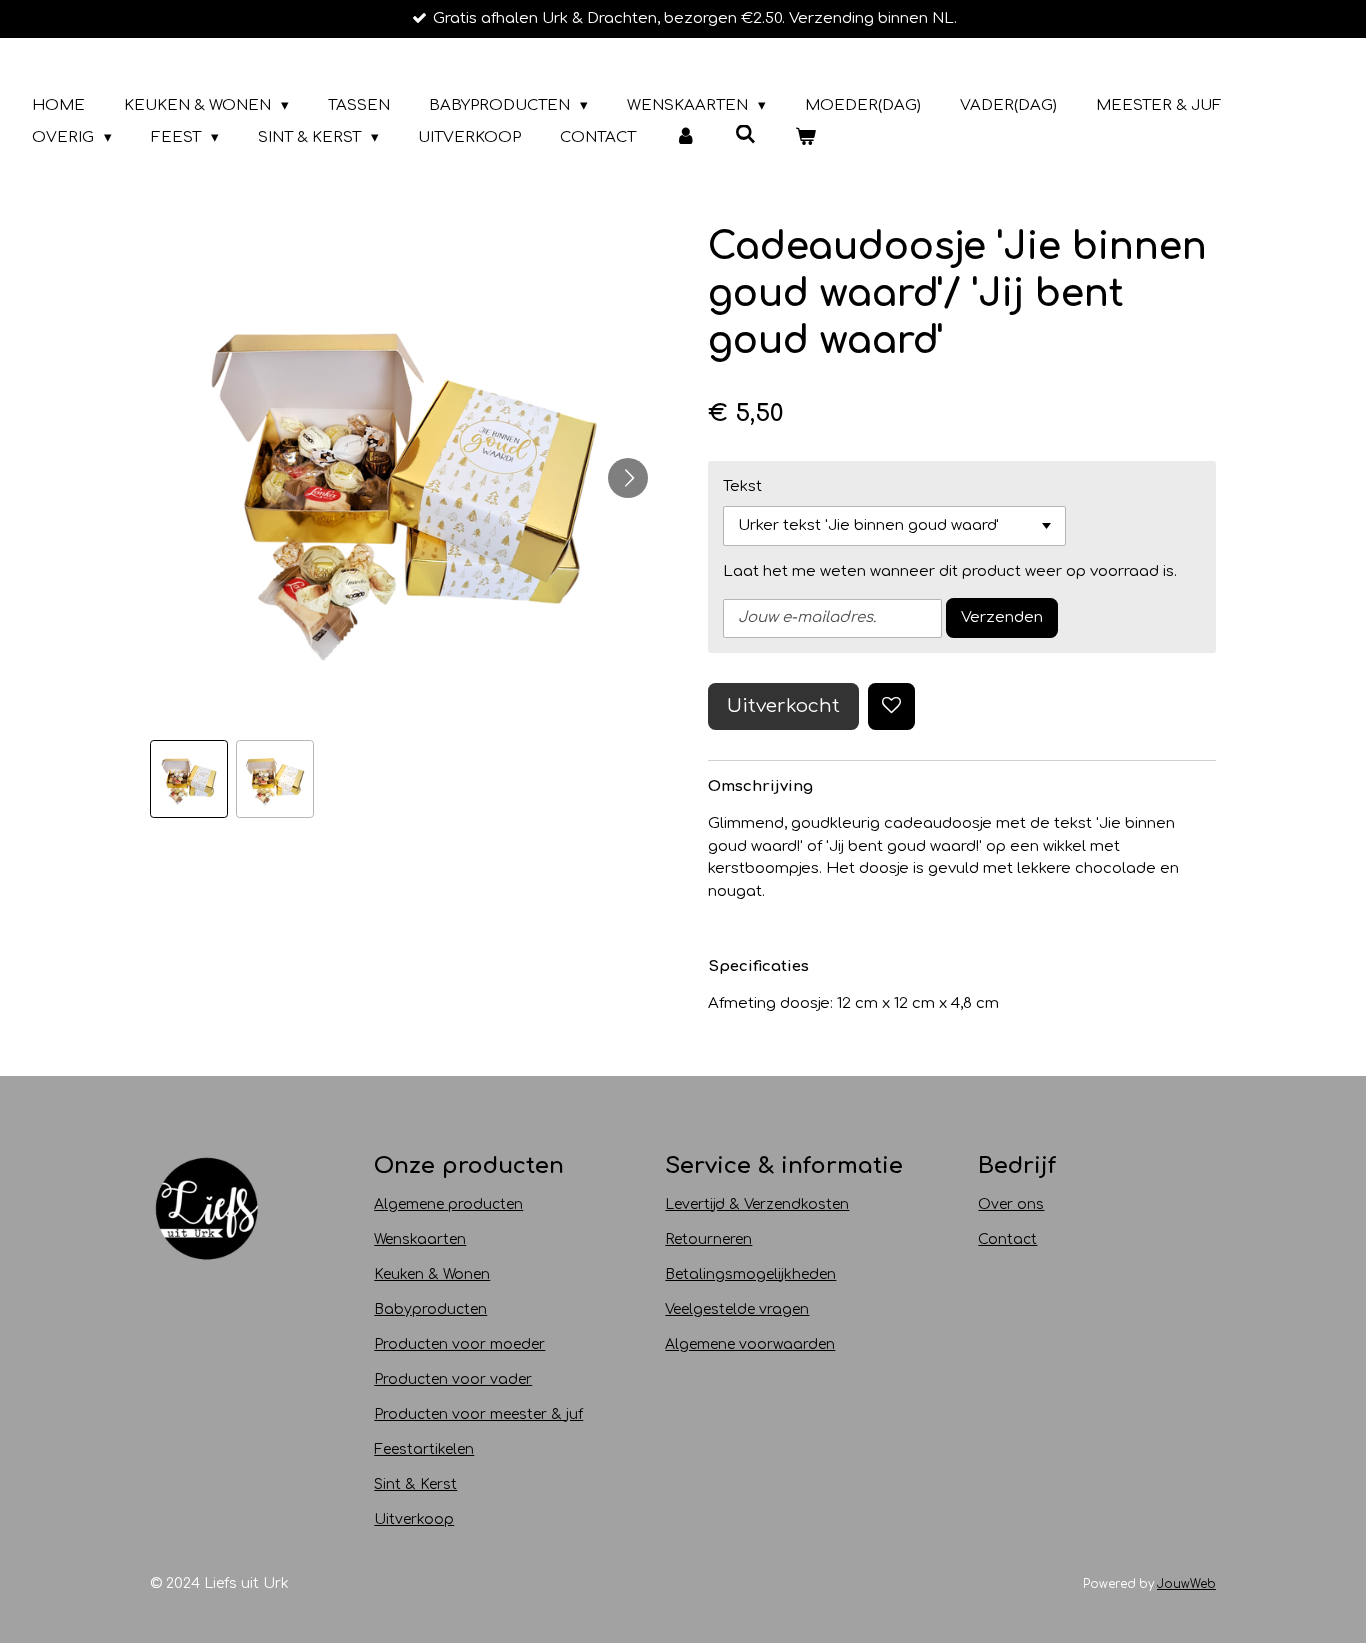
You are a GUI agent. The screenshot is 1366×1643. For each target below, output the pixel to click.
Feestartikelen (424, 1449)
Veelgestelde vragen (737, 1309)
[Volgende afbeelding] (628, 478)
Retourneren (708, 1239)
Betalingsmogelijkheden (750, 1274)
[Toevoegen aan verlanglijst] (891, 706)
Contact (1007, 1239)
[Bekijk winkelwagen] (805, 138)
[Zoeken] (745, 135)
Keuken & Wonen (432, 1274)
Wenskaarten (420, 1239)
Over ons (1011, 1204)
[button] (189, 779)
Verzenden (1002, 617)
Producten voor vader (453, 1379)
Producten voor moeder (459, 1344)
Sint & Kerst (415, 1484)
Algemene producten (448, 1204)
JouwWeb (1186, 1584)
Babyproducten (430, 1309)
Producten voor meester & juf (478, 1414)
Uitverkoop (414, 1519)
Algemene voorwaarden (750, 1344)
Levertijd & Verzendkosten (757, 1204)
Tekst (742, 486)
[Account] (685, 138)
